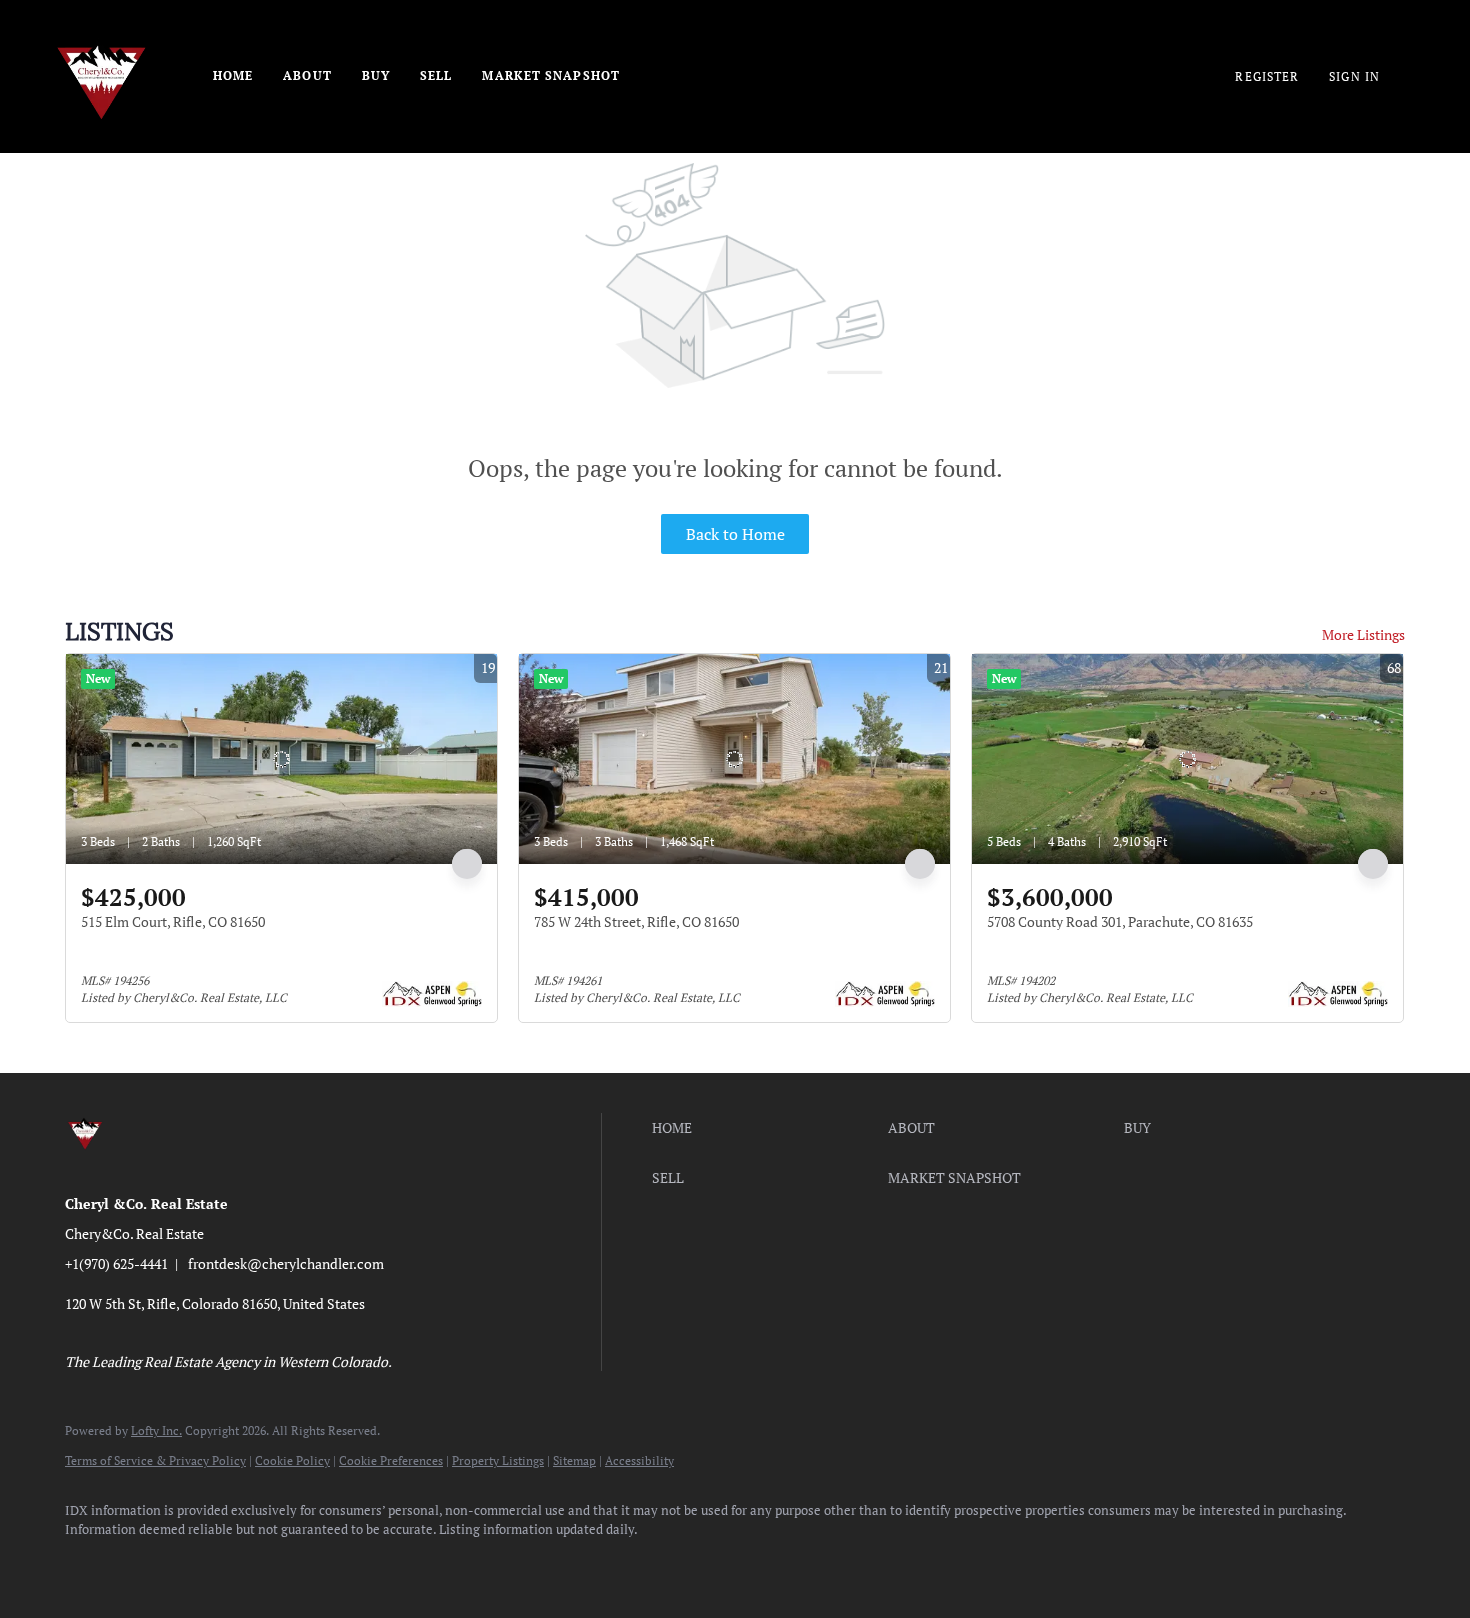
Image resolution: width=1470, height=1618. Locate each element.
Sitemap (574, 1460)
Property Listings (498, 1460)
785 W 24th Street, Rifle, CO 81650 (636, 921)
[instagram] (263, 1564)
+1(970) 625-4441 (116, 1263)
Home (233, 75)
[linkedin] (147, 1564)
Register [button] (1267, 76)
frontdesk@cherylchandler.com (286, 1263)
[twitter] (205, 1564)
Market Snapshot (551, 75)
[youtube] (321, 1564)
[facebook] (89, 1564)
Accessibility (639, 1460)
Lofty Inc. (156, 1430)
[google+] (437, 1564)
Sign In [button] (1354, 76)
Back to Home (735, 534)
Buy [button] (376, 75)
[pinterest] (379, 1564)
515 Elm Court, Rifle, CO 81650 (173, 921)
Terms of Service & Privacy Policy (155, 1460)
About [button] (307, 75)
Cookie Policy (292, 1460)
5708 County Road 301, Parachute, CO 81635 (1120, 921)
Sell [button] (436, 75)
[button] (765, 1128)
